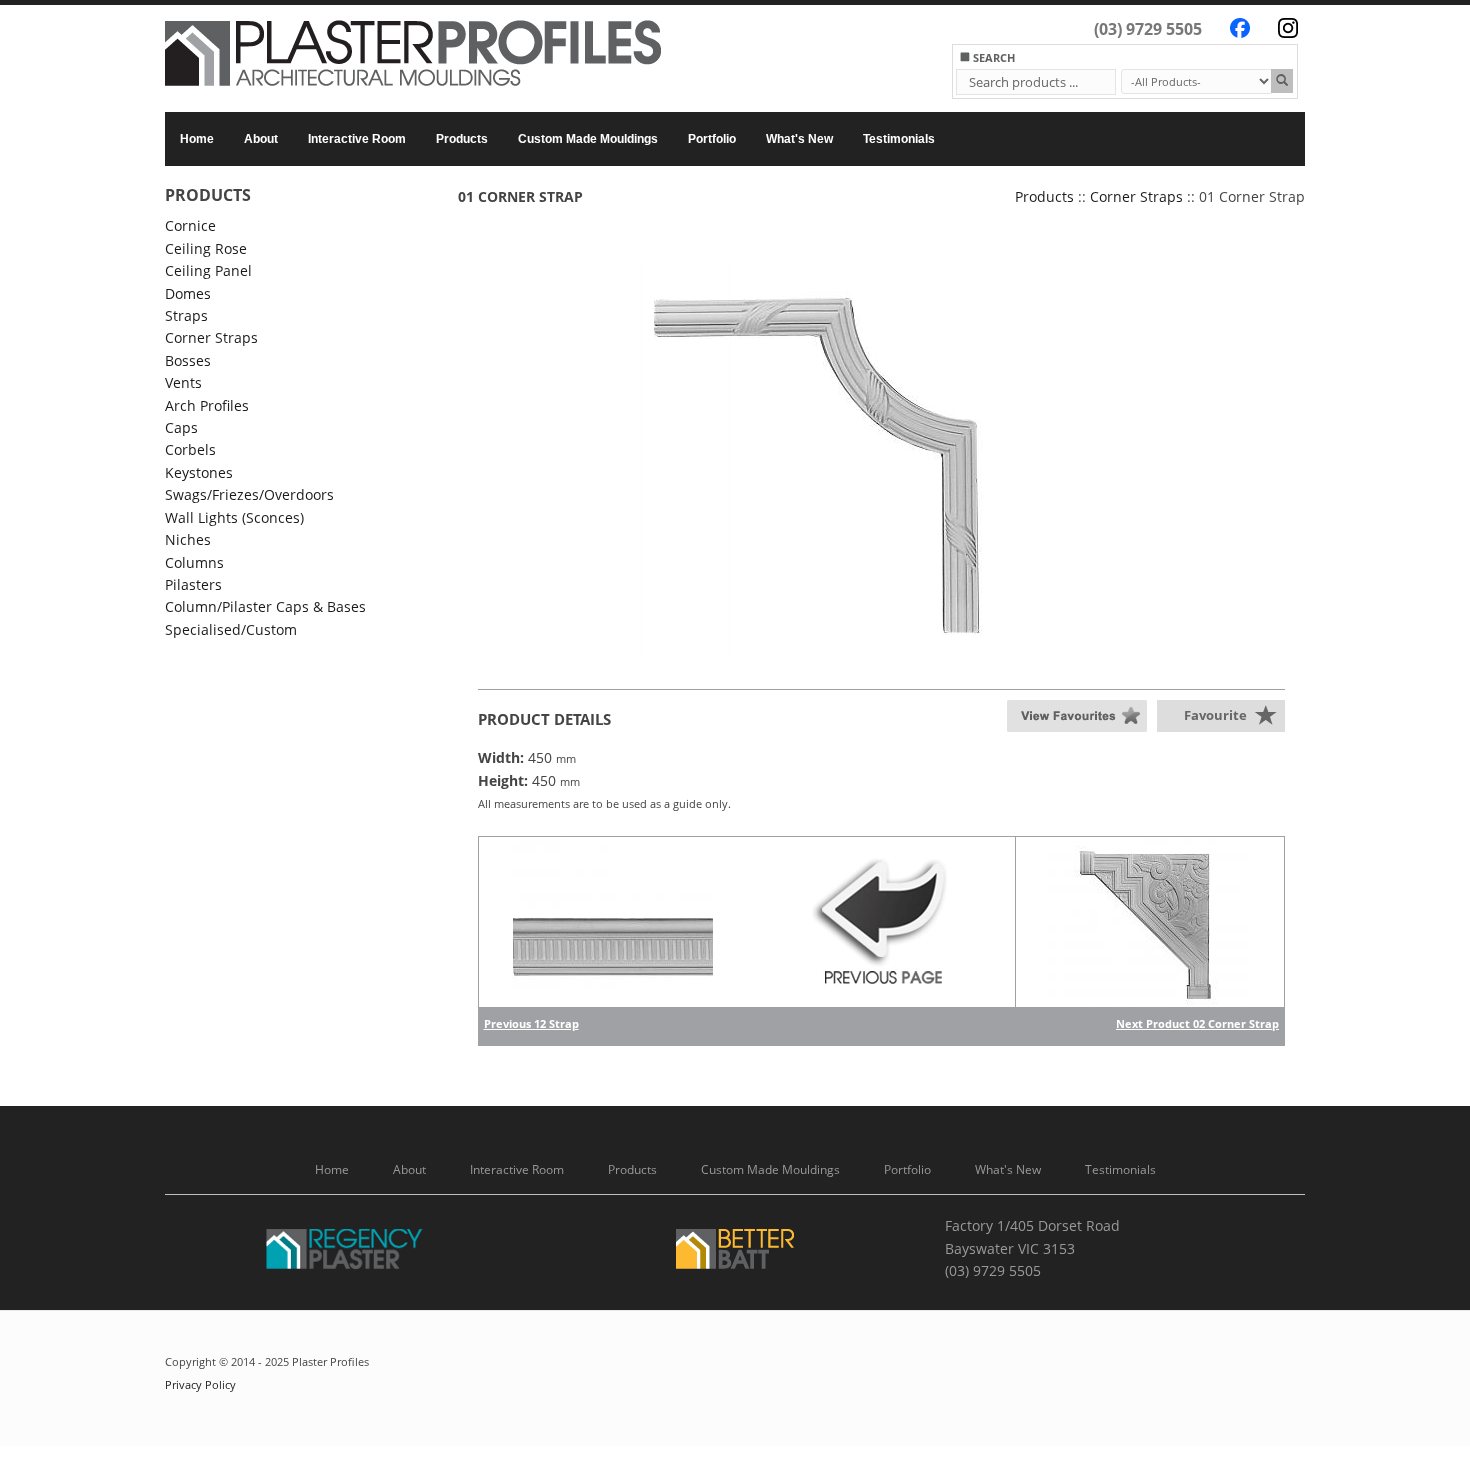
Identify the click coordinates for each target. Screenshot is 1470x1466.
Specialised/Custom (231, 629)
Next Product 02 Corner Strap (1197, 1023)
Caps (181, 427)
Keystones (199, 472)
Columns (194, 562)
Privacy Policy (200, 1385)
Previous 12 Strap (531, 1023)
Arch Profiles (207, 405)
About (261, 139)
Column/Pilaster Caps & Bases (265, 606)
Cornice (190, 225)
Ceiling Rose (206, 248)
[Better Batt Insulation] (735, 1252)
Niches (188, 539)
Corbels (190, 449)
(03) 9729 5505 (1148, 29)
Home (197, 139)
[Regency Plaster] (345, 1252)
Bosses (188, 360)
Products (462, 139)
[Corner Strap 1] (882, 459)
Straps (186, 315)
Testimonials (899, 139)
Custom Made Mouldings (588, 139)
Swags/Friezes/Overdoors (249, 494)
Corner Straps (211, 337)
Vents (183, 382)
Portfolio (712, 139)
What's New (799, 139)
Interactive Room (357, 139)
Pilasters (193, 584)
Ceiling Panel (208, 270)
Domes (188, 293)
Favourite (1215, 715)
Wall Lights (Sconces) (234, 517)
